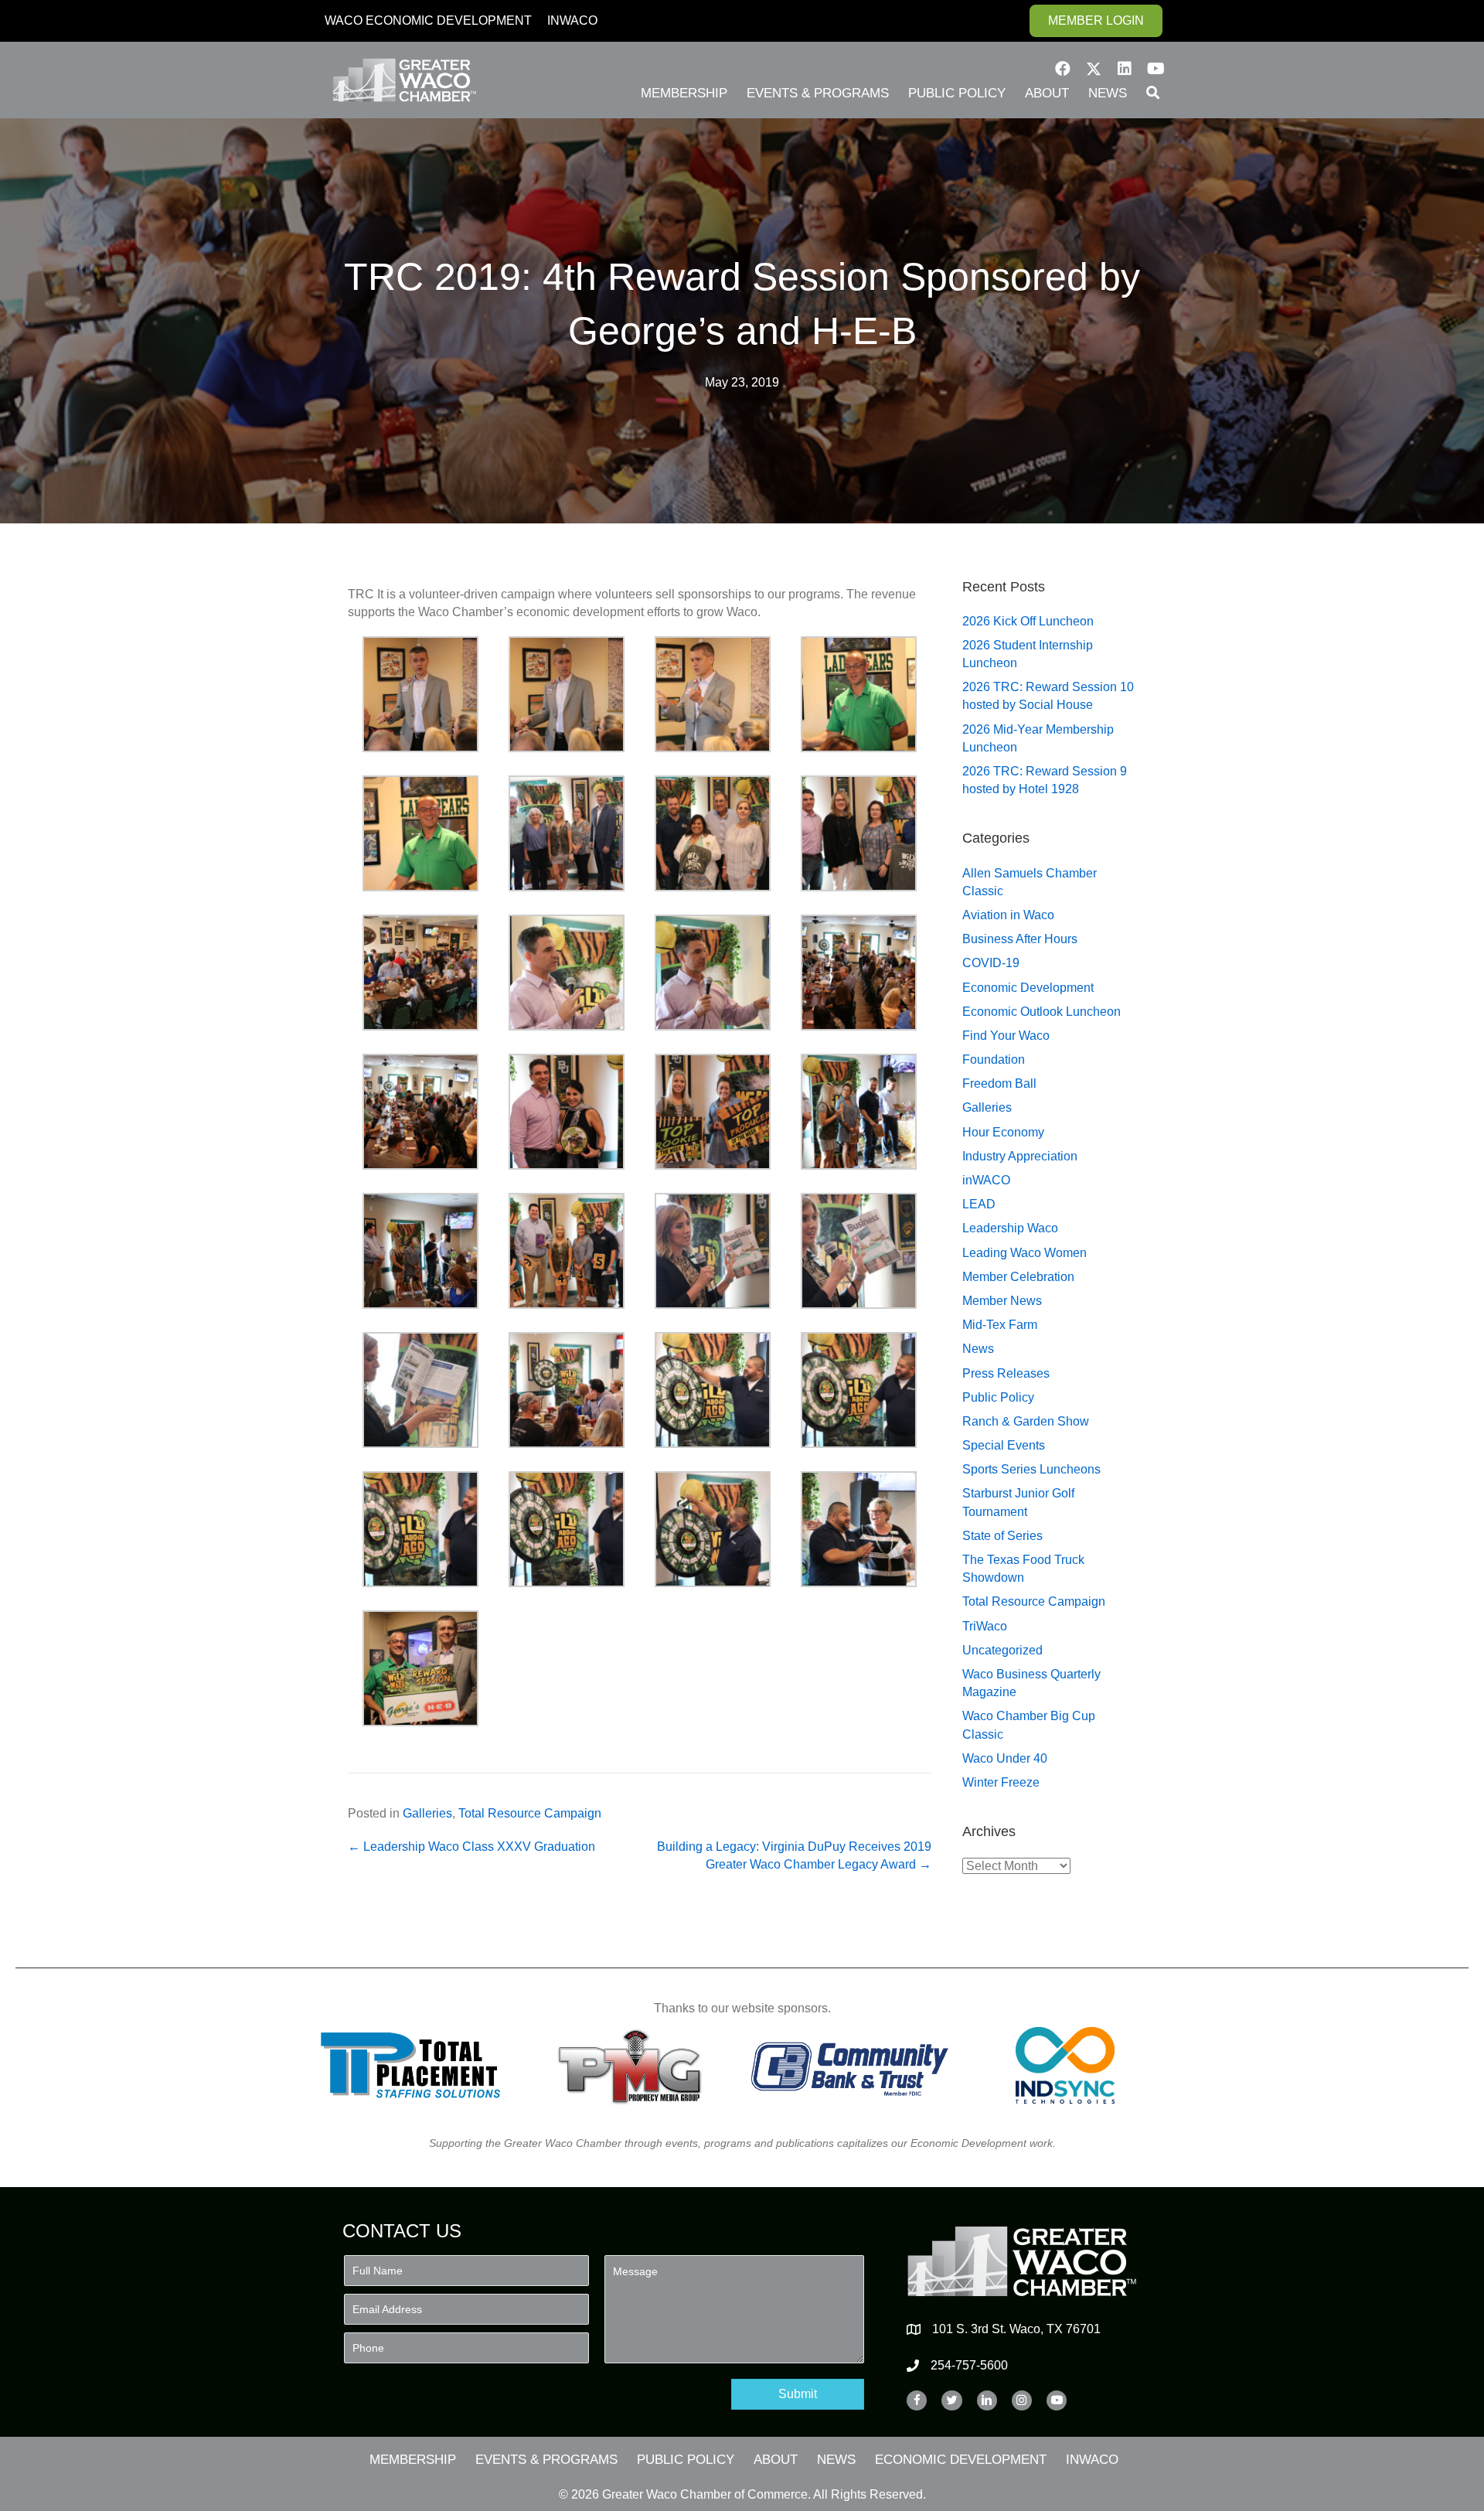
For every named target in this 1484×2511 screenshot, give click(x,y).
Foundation (994, 1060)
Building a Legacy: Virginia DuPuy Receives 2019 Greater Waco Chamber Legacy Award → (794, 1855)
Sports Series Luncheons (1031, 1469)
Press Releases (1006, 1373)
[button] (1063, 69)
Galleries (427, 1813)
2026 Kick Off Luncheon (1028, 621)
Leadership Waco (1010, 1228)
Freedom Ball (999, 1083)
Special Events (1004, 1445)
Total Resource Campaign (530, 1813)
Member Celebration (1018, 1277)
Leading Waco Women (1025, 1253)
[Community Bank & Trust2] (850, 2065)
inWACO (986, 1180)
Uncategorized (1002, 1650)
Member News (1002, 1301)
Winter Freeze (1001, 1782)
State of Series (1002, 1536)
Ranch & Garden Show (1026, 1421)
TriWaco (985, 1626)
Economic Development (1028, 988)
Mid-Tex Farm (1000, 1325)
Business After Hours (1020, 939)
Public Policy (998, 1397)
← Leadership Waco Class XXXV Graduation (471, 1847)
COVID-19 (991, 963)
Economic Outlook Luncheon (1042, 1012)
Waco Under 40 (1005, 1758)
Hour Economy (1003, 1132)
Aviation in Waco (1008, 915)
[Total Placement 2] (418, 2065)
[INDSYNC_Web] (1065, 2065)
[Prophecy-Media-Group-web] (634, 2065)
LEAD (979, 1204)
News (978, 1349)
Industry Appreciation (1020, 1156)
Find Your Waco (1006, 1036)
